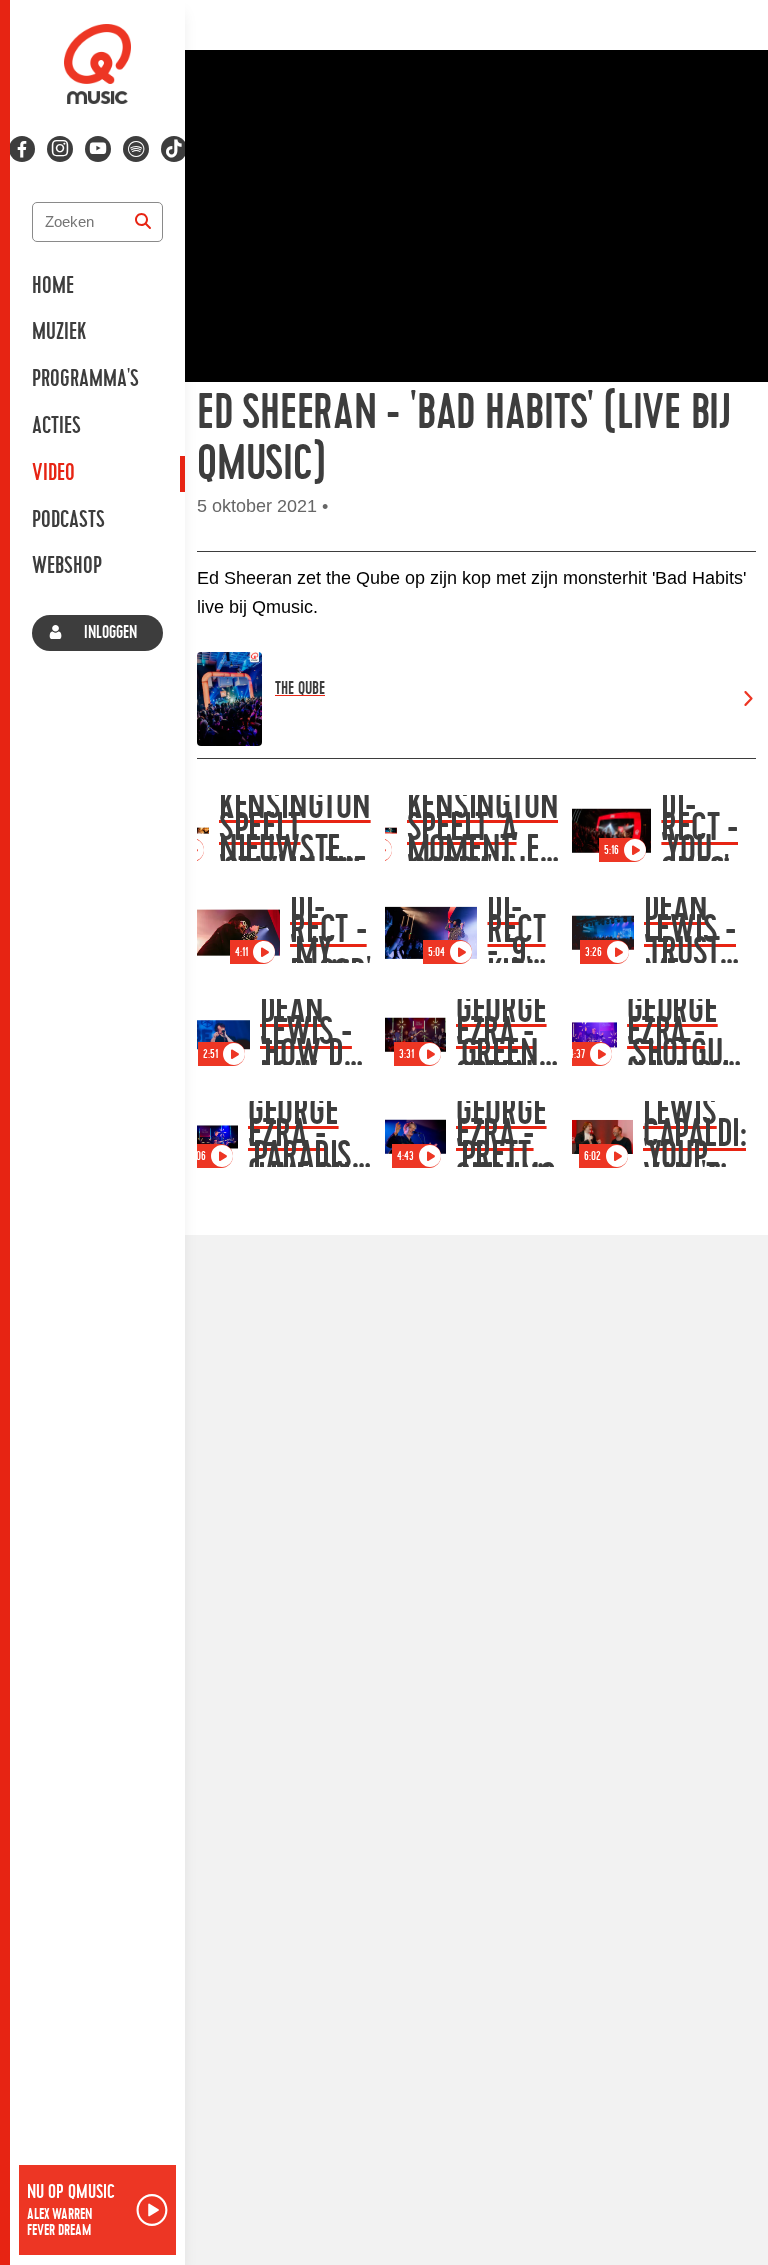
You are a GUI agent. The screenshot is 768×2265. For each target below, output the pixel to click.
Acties (56, 426)
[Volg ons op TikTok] (174, 149)
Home (53, 286)
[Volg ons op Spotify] (136, 149)
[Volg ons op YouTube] (98, 149)
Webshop (67, 566)
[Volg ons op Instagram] (60, 149)
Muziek (59, 332)
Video (53, 473)
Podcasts (68, 520)
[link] (476, 699)
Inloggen (110, 632)
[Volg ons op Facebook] (22, 149)
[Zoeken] (143, 222)
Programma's (85, 379)
